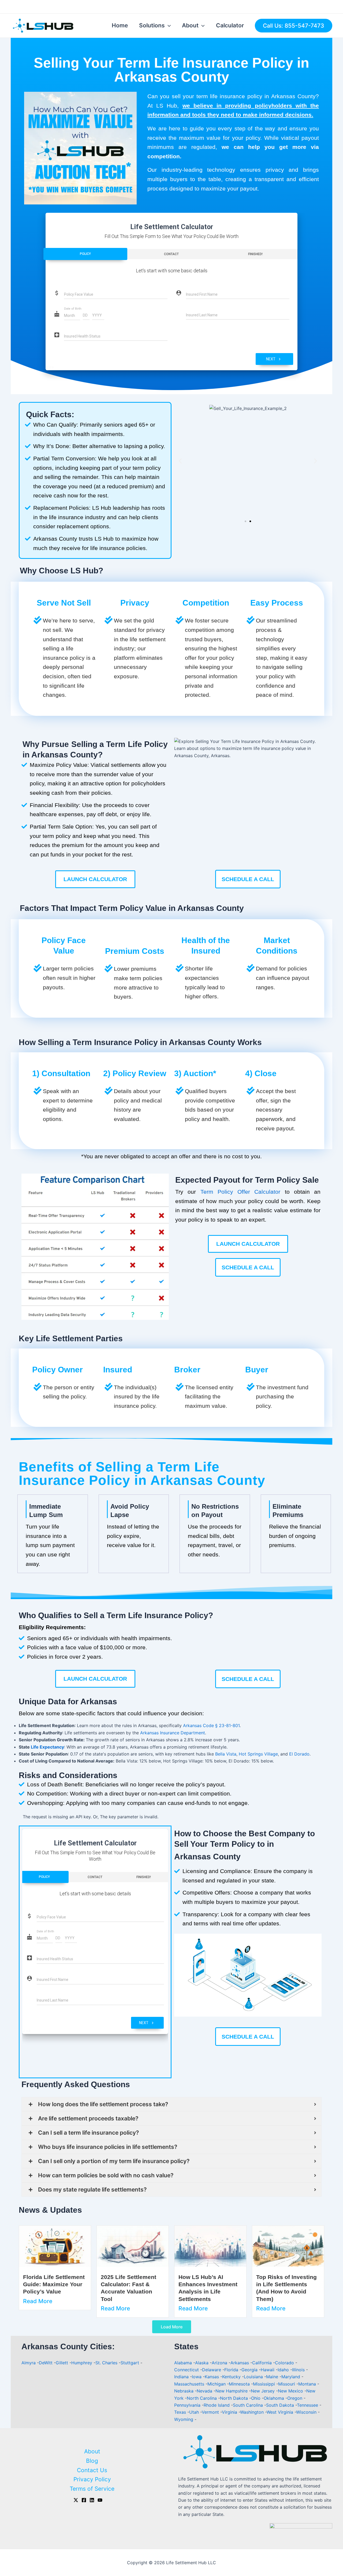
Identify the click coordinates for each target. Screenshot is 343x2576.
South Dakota (281, 2405)
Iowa (197, 2377)
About (190, 25)
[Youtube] (100, 2500)
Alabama (184, 2363)
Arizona (220, 2363)
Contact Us (92, 2470)
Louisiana (254, 2377)
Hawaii (268, 2370)
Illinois (299, 2370)
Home (120, 25)
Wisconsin (307, 2412)
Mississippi (265, 2384)
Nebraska (184, 2391)
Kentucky (232, 2377)
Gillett (62, 2363)
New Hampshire (232, 2391)
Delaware (212, 2370)
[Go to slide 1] (245, 521)
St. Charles (106, 2363)
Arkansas (240, 2363)
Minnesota (240, 2384)
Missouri (287, 2384)
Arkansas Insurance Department (173, 1733)
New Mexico (291, 2391)
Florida (232, 2370)
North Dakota (235, 2398)
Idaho (284, 2370)
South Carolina (249, 2405)
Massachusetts (190, 2384)
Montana (308, 2384)
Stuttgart (130, 2363)
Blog (92, 2461)
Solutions (152, 25)
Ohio (256, 2398)
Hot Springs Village (258, 1754)
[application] (168, 25)
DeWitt (46, 2363)
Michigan (217, 2384)
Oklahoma (275, 2398)
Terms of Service (92, 2489)
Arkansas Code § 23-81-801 (211, 1725)
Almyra (29, 2363)
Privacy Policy (92, 2479)
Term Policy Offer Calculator (241, 1192)
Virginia (230, 2412)
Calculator (230, 25)
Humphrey (82, 2363)
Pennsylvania (188, 2405)
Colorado (285, 2363)
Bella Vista (226, 1754)
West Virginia (281, 2412)
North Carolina (202, 2398)
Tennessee (308, 2405)
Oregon (295, 2398)
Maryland (291, 2377)
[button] (180, 461)
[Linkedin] (92, 2500)
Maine (273, 2377)
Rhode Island (217, 2405)
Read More (38, 2301)
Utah (195, 2412)
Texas (181, 2412)
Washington (253, 2412)
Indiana (182, 2377)
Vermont (211, 2412)
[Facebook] (84, 2500)
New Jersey (263, 2391)
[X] (76, 2500)
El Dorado (299, 1754)
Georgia (250, 2370)
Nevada (205, 2391)
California (263, 2363)
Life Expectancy (47, 1747)
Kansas (212, 2377)
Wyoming (184, 2419)
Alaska (202, 2363)
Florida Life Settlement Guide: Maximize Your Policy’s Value (54, 2284)
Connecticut (187, 2370)
